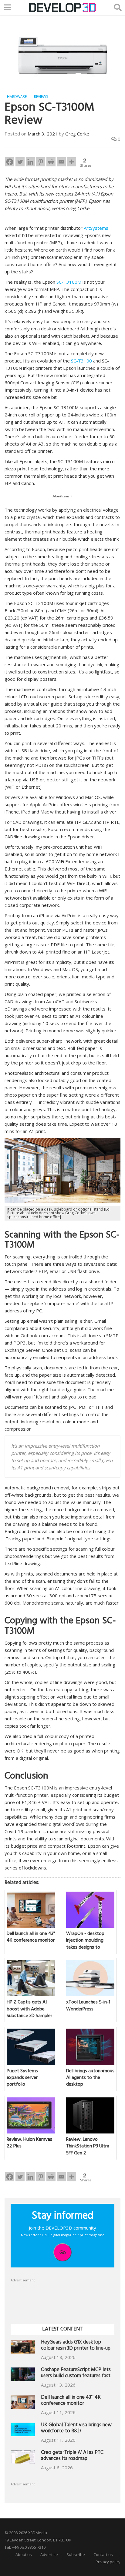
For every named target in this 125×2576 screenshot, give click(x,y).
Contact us (103, 2554)
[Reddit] (51, 162)
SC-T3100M (69, 282)
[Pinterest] (41, 162)
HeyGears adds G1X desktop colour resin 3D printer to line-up (76, 2346)
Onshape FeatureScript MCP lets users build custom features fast (76, 2373)
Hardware (17, 97)
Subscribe (76, 2554)
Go (63, 2252)
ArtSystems (96, 228)
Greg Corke (77, 134)
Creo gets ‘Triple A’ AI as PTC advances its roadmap (72, 2456)
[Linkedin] (30, 162)
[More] (72, 162)
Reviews (41, 97)
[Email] (61, 162)
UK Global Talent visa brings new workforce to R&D (76, 2429)
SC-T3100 (81, 361)
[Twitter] (20, 162)
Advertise (49, 2554)
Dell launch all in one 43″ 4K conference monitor (71, 2401)
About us (24, 2554)
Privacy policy (108, 2562)
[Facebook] (10, 162)
